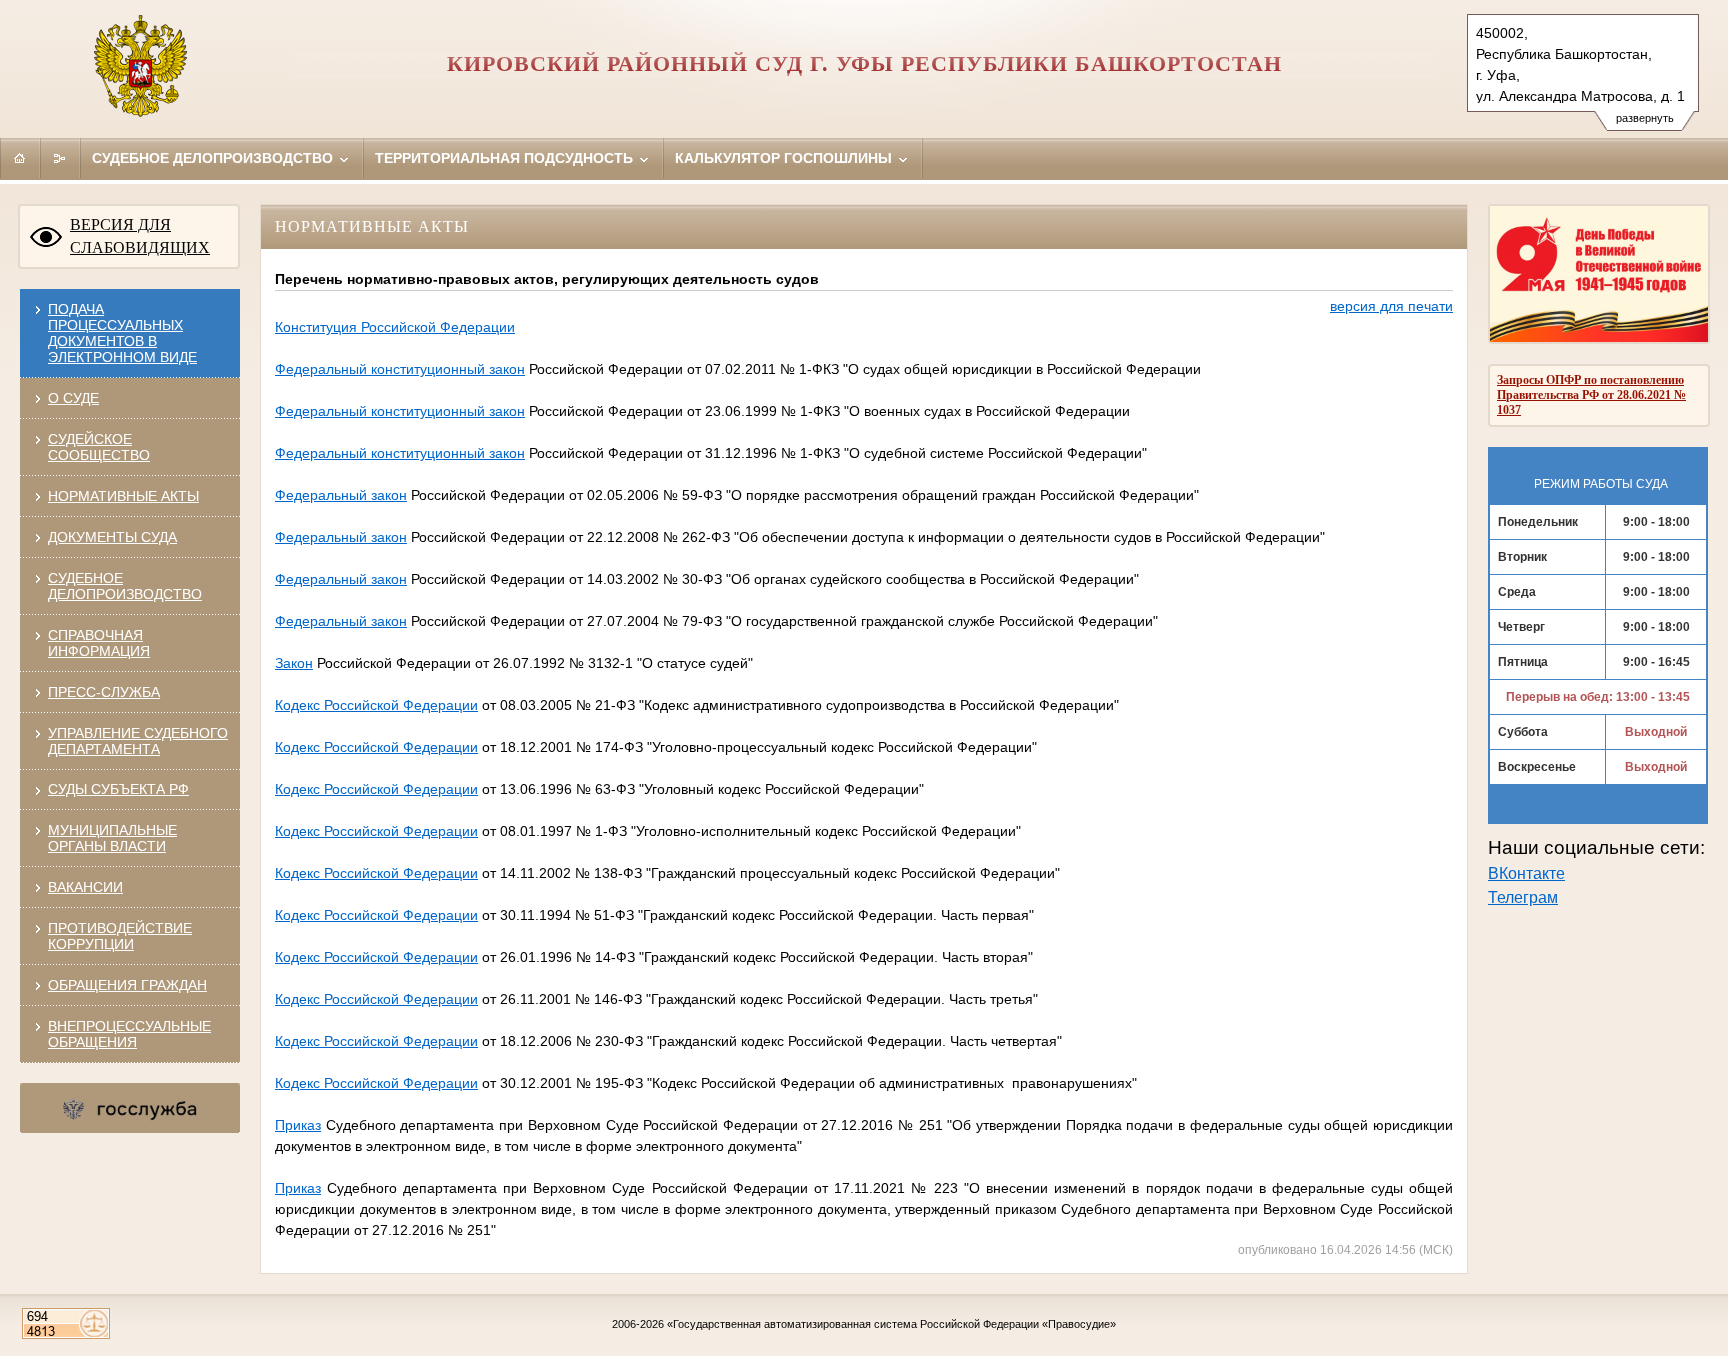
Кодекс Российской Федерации (376, 705)
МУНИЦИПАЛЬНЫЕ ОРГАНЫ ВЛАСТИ (112, 838)
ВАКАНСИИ (85, 887)
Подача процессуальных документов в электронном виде (122, 333)
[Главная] (20, 158)
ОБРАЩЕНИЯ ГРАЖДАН (127, 985)
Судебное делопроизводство (214, 158)
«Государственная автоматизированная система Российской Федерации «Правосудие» (891, 1324)
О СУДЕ (73, 398)
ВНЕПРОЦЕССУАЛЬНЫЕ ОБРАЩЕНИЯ (129, 1034)
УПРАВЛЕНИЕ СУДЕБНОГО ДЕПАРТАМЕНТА (138, 741)
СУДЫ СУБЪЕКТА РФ (118, 789)
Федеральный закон (341, 495)
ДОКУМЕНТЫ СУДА (112, 537)
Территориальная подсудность (506, 158)
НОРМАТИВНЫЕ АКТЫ (123, 496)
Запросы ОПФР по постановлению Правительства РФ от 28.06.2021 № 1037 (1591, 395)
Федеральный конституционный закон (400, 369)
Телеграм (1523, 897)
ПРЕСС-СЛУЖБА (104, 692)
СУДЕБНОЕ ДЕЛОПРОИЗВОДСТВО (125, 586)
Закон (294, 663)
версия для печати (1391, 306)
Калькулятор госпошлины (785, 158)
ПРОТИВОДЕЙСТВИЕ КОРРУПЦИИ (120, 936)
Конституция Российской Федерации (395, 327)
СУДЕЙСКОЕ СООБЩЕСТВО (99, 447)
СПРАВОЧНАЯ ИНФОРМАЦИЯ (99, 643)
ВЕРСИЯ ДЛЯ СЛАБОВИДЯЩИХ (140, 236)
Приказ (298, 1125)
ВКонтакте (1526, 873)
